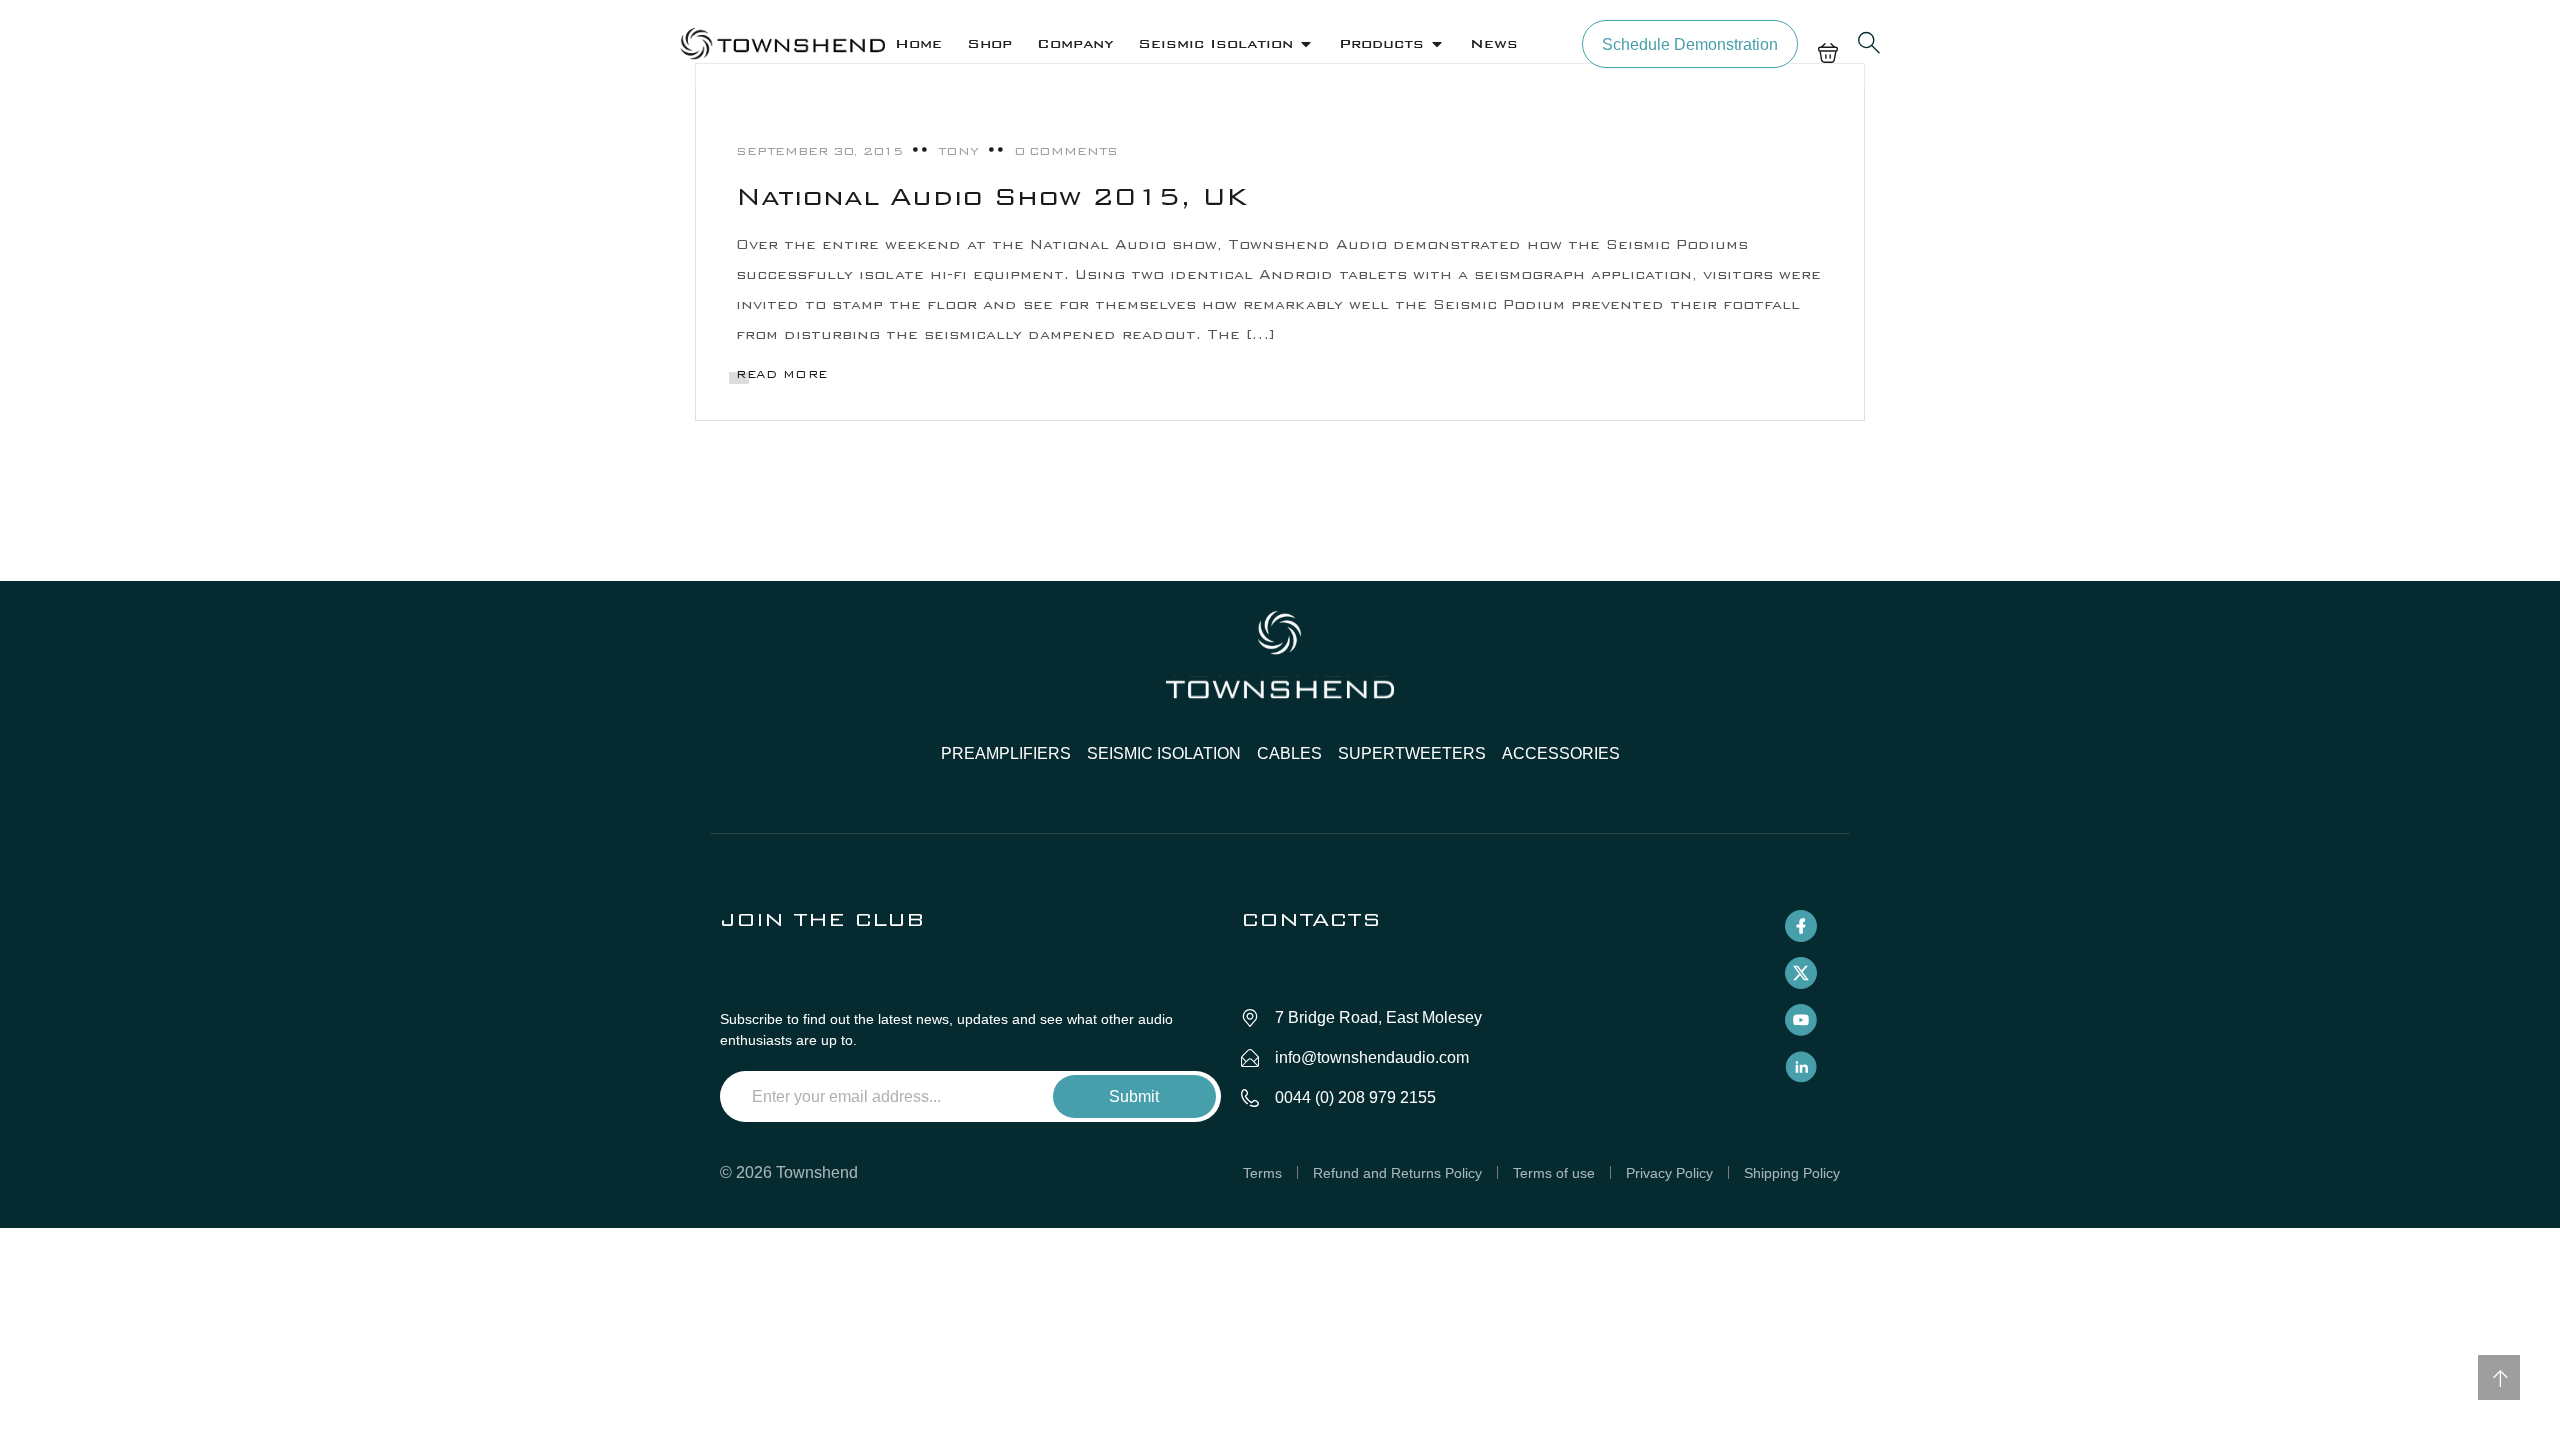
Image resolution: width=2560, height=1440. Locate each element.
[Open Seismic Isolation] (1306, 44)
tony (958, 151)
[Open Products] (1437, 44)
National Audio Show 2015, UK (992, 196)
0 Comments (1066, 151)
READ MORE (782, 374)
